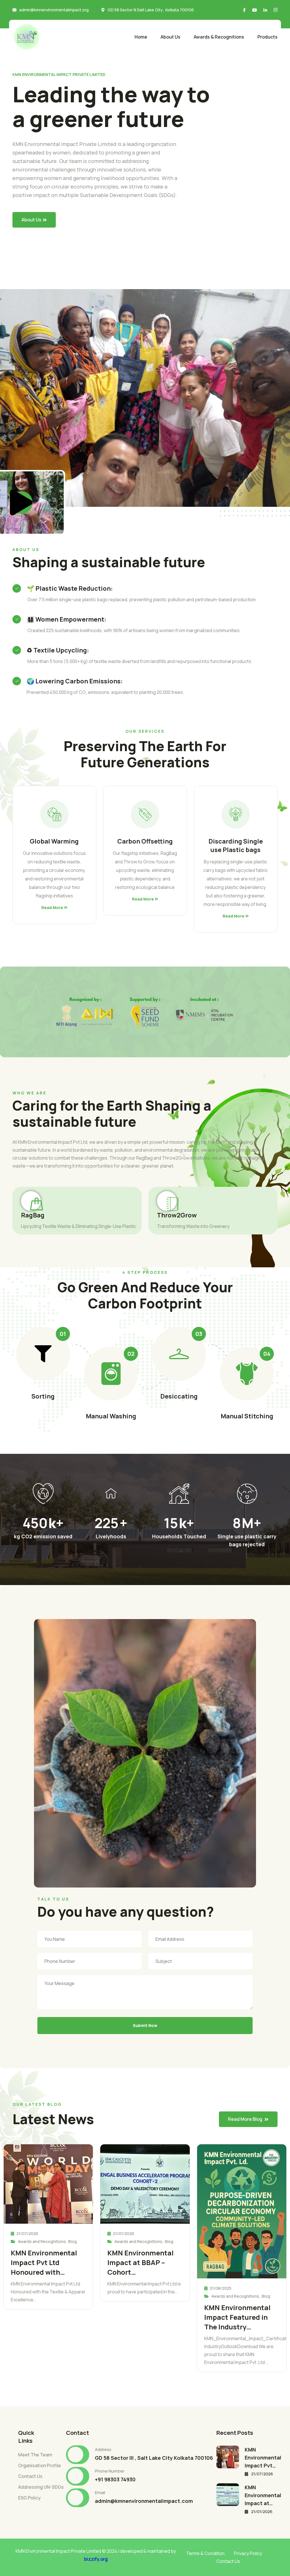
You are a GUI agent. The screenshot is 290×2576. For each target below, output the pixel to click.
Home (141, 37)
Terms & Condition (205, 2553)
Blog (72, 2241)
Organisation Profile (40, 2465)
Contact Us (30, 2476)
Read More (53, 908)
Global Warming (54, 841)
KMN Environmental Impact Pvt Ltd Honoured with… (44, 2262)
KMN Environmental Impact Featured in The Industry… (237, 2317)
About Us (170, 37)
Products (267, 37)
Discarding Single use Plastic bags (236, 846)
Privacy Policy (248, 2553)
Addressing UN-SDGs (41, 2487)
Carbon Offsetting (145, 841)
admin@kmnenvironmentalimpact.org (54, 10)
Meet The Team (35, 2455)
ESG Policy (29, 2498)
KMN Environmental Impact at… (263, 2495)
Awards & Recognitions (219, 37)
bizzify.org (96, 2559)
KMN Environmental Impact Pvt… (263, 2458)
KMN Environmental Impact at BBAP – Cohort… (140, 2262)
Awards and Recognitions (42, 2241)
